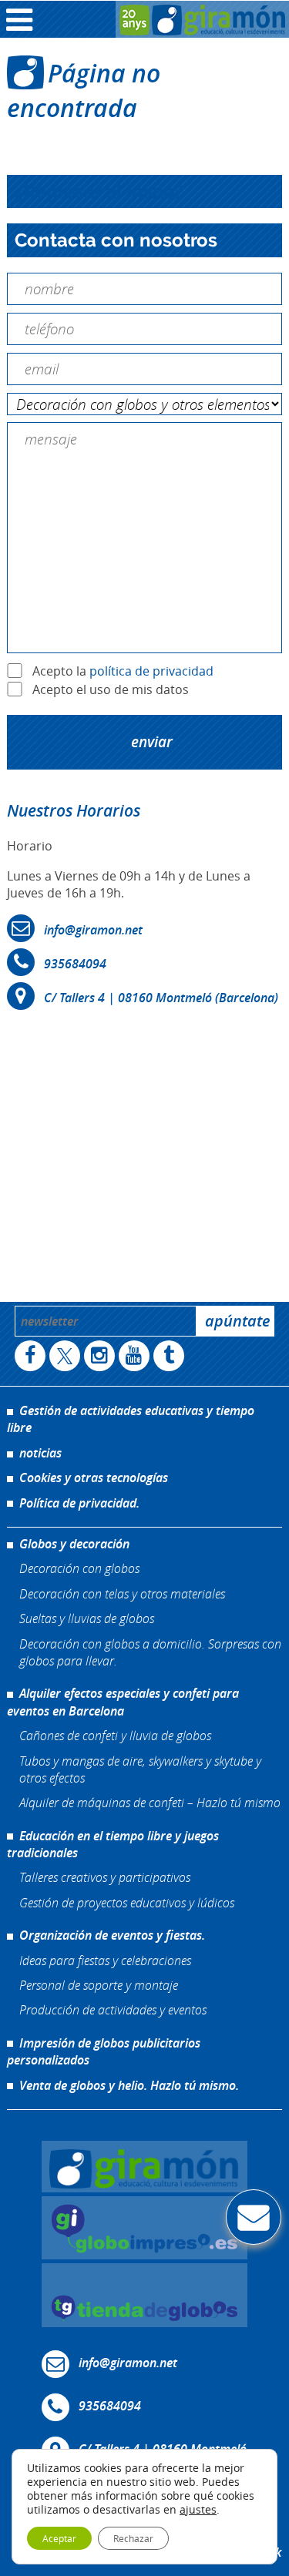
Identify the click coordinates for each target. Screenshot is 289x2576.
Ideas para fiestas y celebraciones (105, 1960)
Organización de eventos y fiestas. (112, 1935)
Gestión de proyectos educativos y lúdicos (127, 1902)
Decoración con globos (79, 1568)
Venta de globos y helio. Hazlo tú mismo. (129, 2085)
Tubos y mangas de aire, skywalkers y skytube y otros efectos (140, 1769)
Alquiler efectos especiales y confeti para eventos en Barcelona (123, 1702)
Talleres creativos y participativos (105, 1877)
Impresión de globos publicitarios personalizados (104, 2051)
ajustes (198, 2510)
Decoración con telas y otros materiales (122, 1593)
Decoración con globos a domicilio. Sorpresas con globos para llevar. (150, 1652)
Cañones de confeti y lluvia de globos (115, 1735)
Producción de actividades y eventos (113, 2009)
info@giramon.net (93, 930)
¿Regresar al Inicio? (99, 191)
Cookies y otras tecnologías (94, 1478)
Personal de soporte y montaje (99, 1985)
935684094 (75, 964)
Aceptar (59, 2538)
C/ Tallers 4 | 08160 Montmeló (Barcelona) (161, 998)
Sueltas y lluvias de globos (87, 1618)
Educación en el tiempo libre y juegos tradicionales (113, 1844)
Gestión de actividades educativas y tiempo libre (131, 1419)
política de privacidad (151, 671)
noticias (40, 1453)
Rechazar (133, 2538)
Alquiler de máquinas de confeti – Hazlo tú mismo (150, 1802)
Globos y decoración (74, 1544)
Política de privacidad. (79, 1503)
